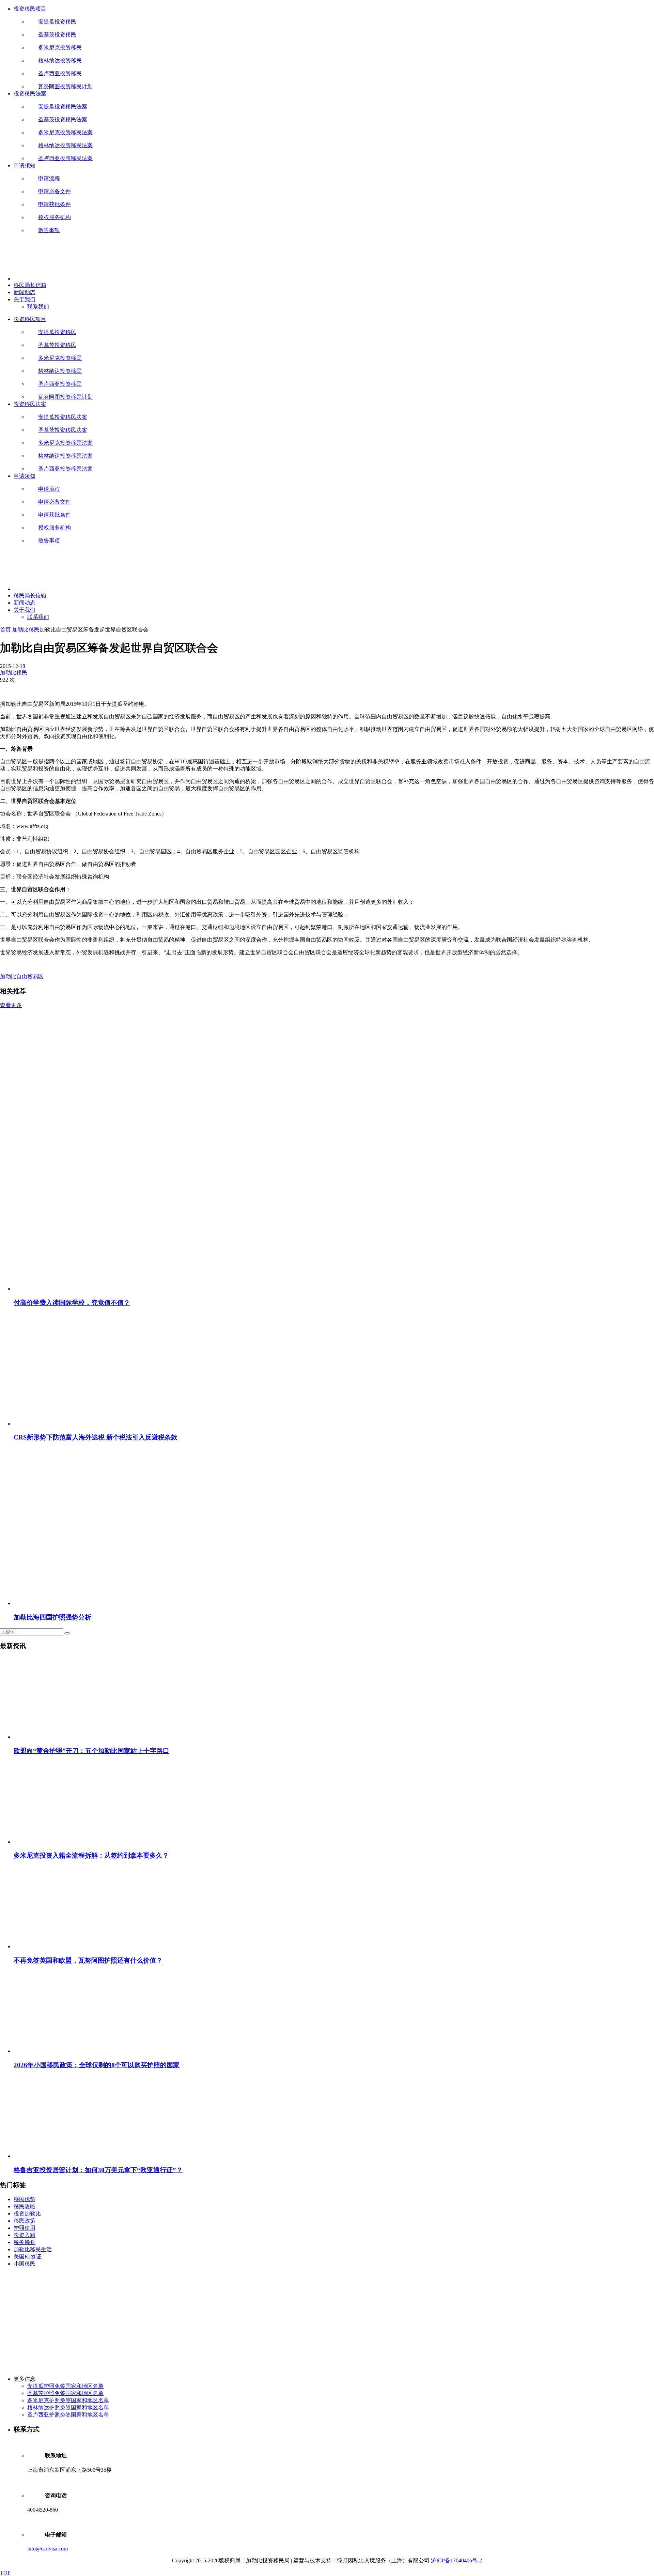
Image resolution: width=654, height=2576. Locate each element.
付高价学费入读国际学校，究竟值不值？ (72, 1303)
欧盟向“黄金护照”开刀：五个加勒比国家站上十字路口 (91, 1751)
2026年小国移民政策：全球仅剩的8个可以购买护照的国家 (97, 2065)
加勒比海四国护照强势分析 (52, 1617)
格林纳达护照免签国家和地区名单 (68, 2407)
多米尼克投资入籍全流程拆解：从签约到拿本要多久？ (91, 1855)
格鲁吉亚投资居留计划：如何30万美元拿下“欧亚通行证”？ (98, 2170)
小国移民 (25, 2264)
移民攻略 (25, 2206)
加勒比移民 (26, 630)
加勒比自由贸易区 (22, 977)
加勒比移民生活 (33, 2249)
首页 (5, 630)
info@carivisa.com (48, 2549)
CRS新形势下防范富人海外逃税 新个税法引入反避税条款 (96, 1437)
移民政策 (25, 2221)
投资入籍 (25, 2235)
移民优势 (25, 2199)
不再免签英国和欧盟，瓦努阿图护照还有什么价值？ (88, 1960)
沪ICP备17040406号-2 (456, 2560)
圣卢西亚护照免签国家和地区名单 (68, 2415)
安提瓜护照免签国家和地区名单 (65, 2386)
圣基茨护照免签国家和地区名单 (65, 2393)
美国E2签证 (28, 2257)
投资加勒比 (27, 2214)
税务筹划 (25, 2242)
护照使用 (25, 2228)
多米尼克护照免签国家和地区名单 (68, 2400)
